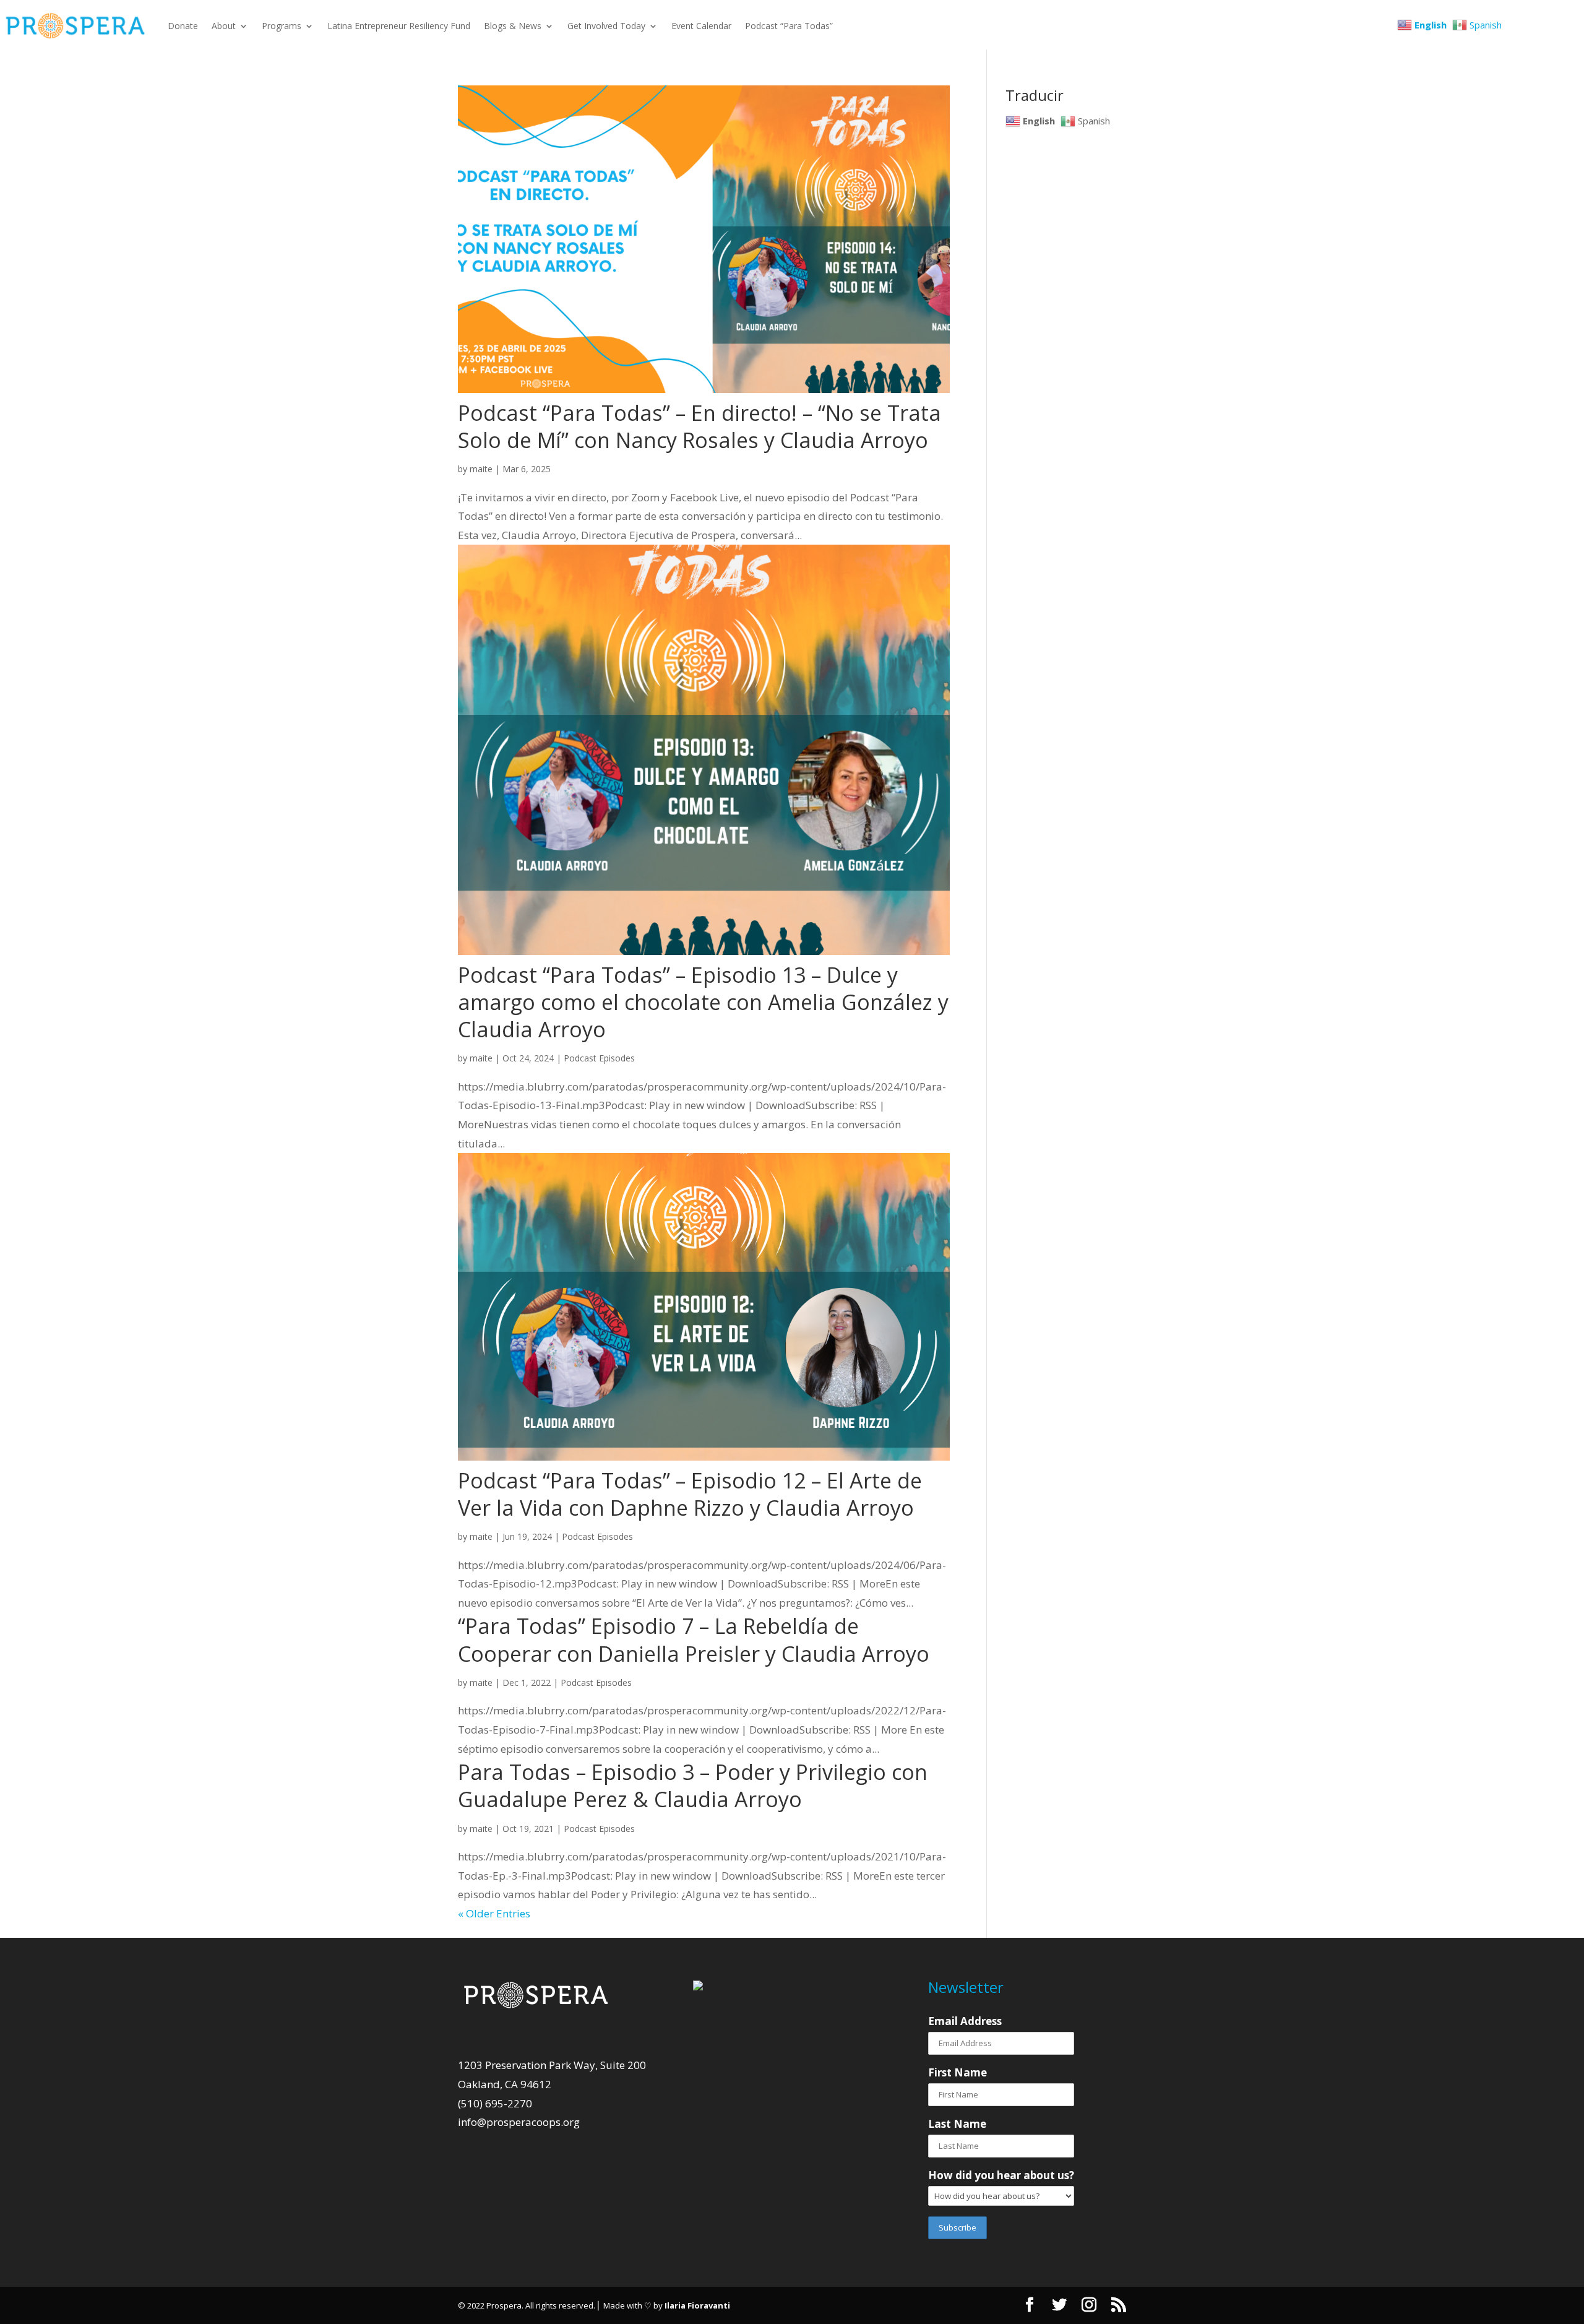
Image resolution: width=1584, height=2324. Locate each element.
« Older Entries (494, 1913)
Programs (282, 26)
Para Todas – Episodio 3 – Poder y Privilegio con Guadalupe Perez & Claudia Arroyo (693, 1786)
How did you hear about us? (1001, 2175)
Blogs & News (513, 26)
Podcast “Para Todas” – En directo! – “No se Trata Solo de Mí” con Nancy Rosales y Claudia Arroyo (699, 426)
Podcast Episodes (599, 1058)
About (224, 26)
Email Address (965, 2021)
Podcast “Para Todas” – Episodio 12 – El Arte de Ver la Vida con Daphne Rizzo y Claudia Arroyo (690, 1494)
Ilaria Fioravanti (697, 2305)
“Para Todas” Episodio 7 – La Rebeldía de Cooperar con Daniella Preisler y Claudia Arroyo (696, 1639)
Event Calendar (701, 26)
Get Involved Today (606, 26)
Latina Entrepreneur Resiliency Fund (399, 26)
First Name (958, 2072)
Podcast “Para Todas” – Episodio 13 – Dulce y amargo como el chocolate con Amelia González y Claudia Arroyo (703, 1002)
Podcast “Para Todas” (789, 26)
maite (481, 469)
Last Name (957, 2124)
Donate (183, 26)
